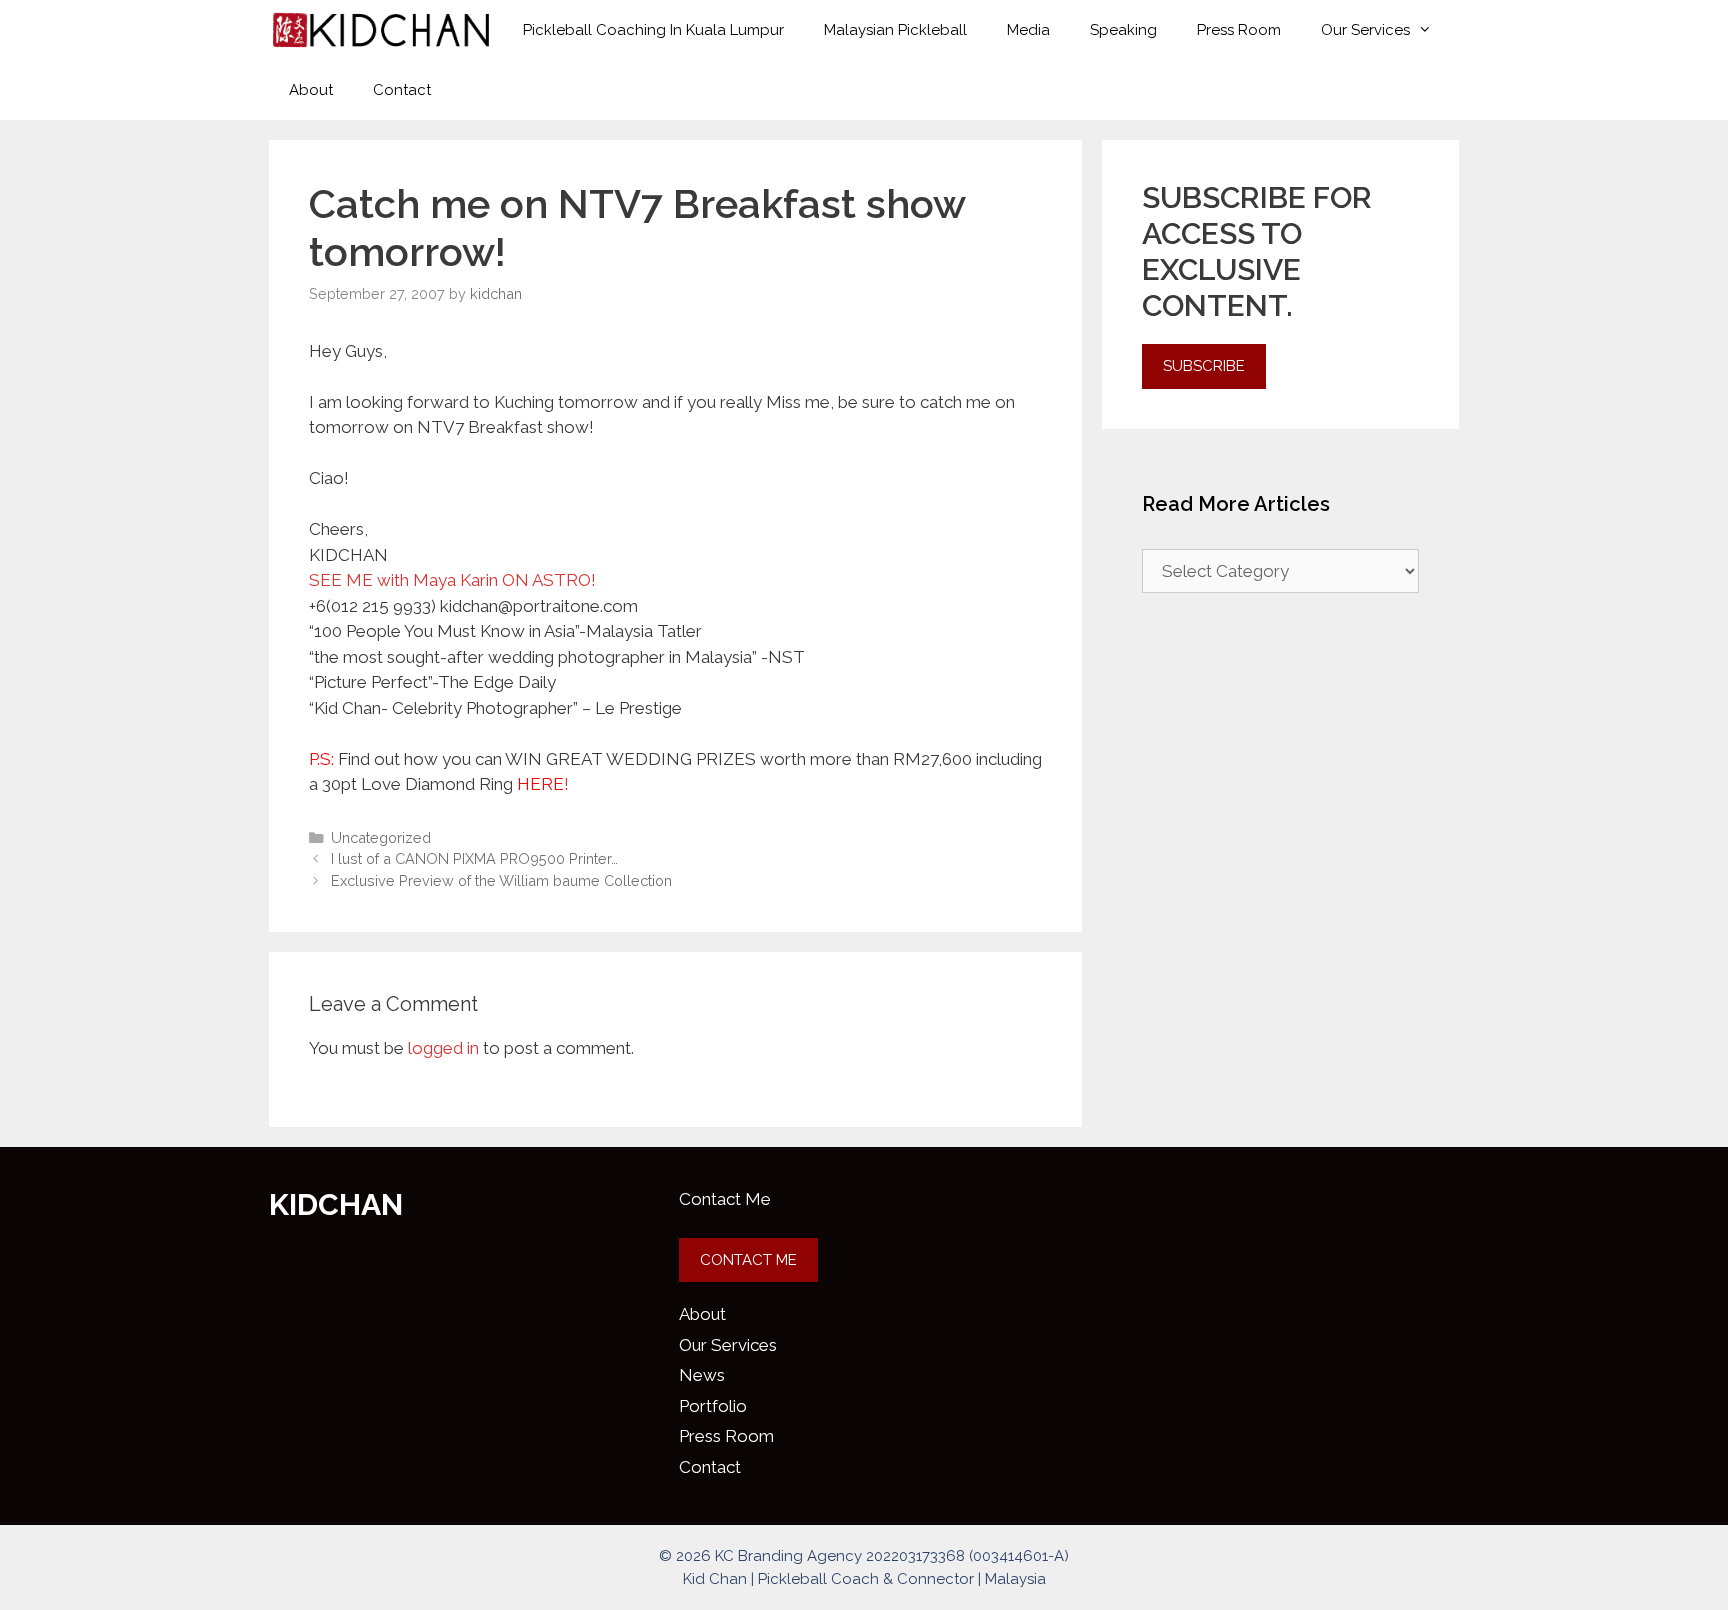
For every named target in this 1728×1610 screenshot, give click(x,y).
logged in (443, 1048)
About (311, 90)
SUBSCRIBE (1204, 366)
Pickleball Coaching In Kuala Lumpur (653, 30)
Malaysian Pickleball (895, 30)
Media (1028, 30)
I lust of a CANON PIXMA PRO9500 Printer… (474, 858)
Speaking (1123, 30)
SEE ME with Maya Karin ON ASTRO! (452, 580)
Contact (402, 90)
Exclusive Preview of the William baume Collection (501, 880)
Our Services (1365, 30)
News (702, 1375)
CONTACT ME (748, 1260)
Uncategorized (381, 837)
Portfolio (713, 1406)
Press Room (1239, 30)
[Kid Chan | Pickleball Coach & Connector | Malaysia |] (381, 30)
